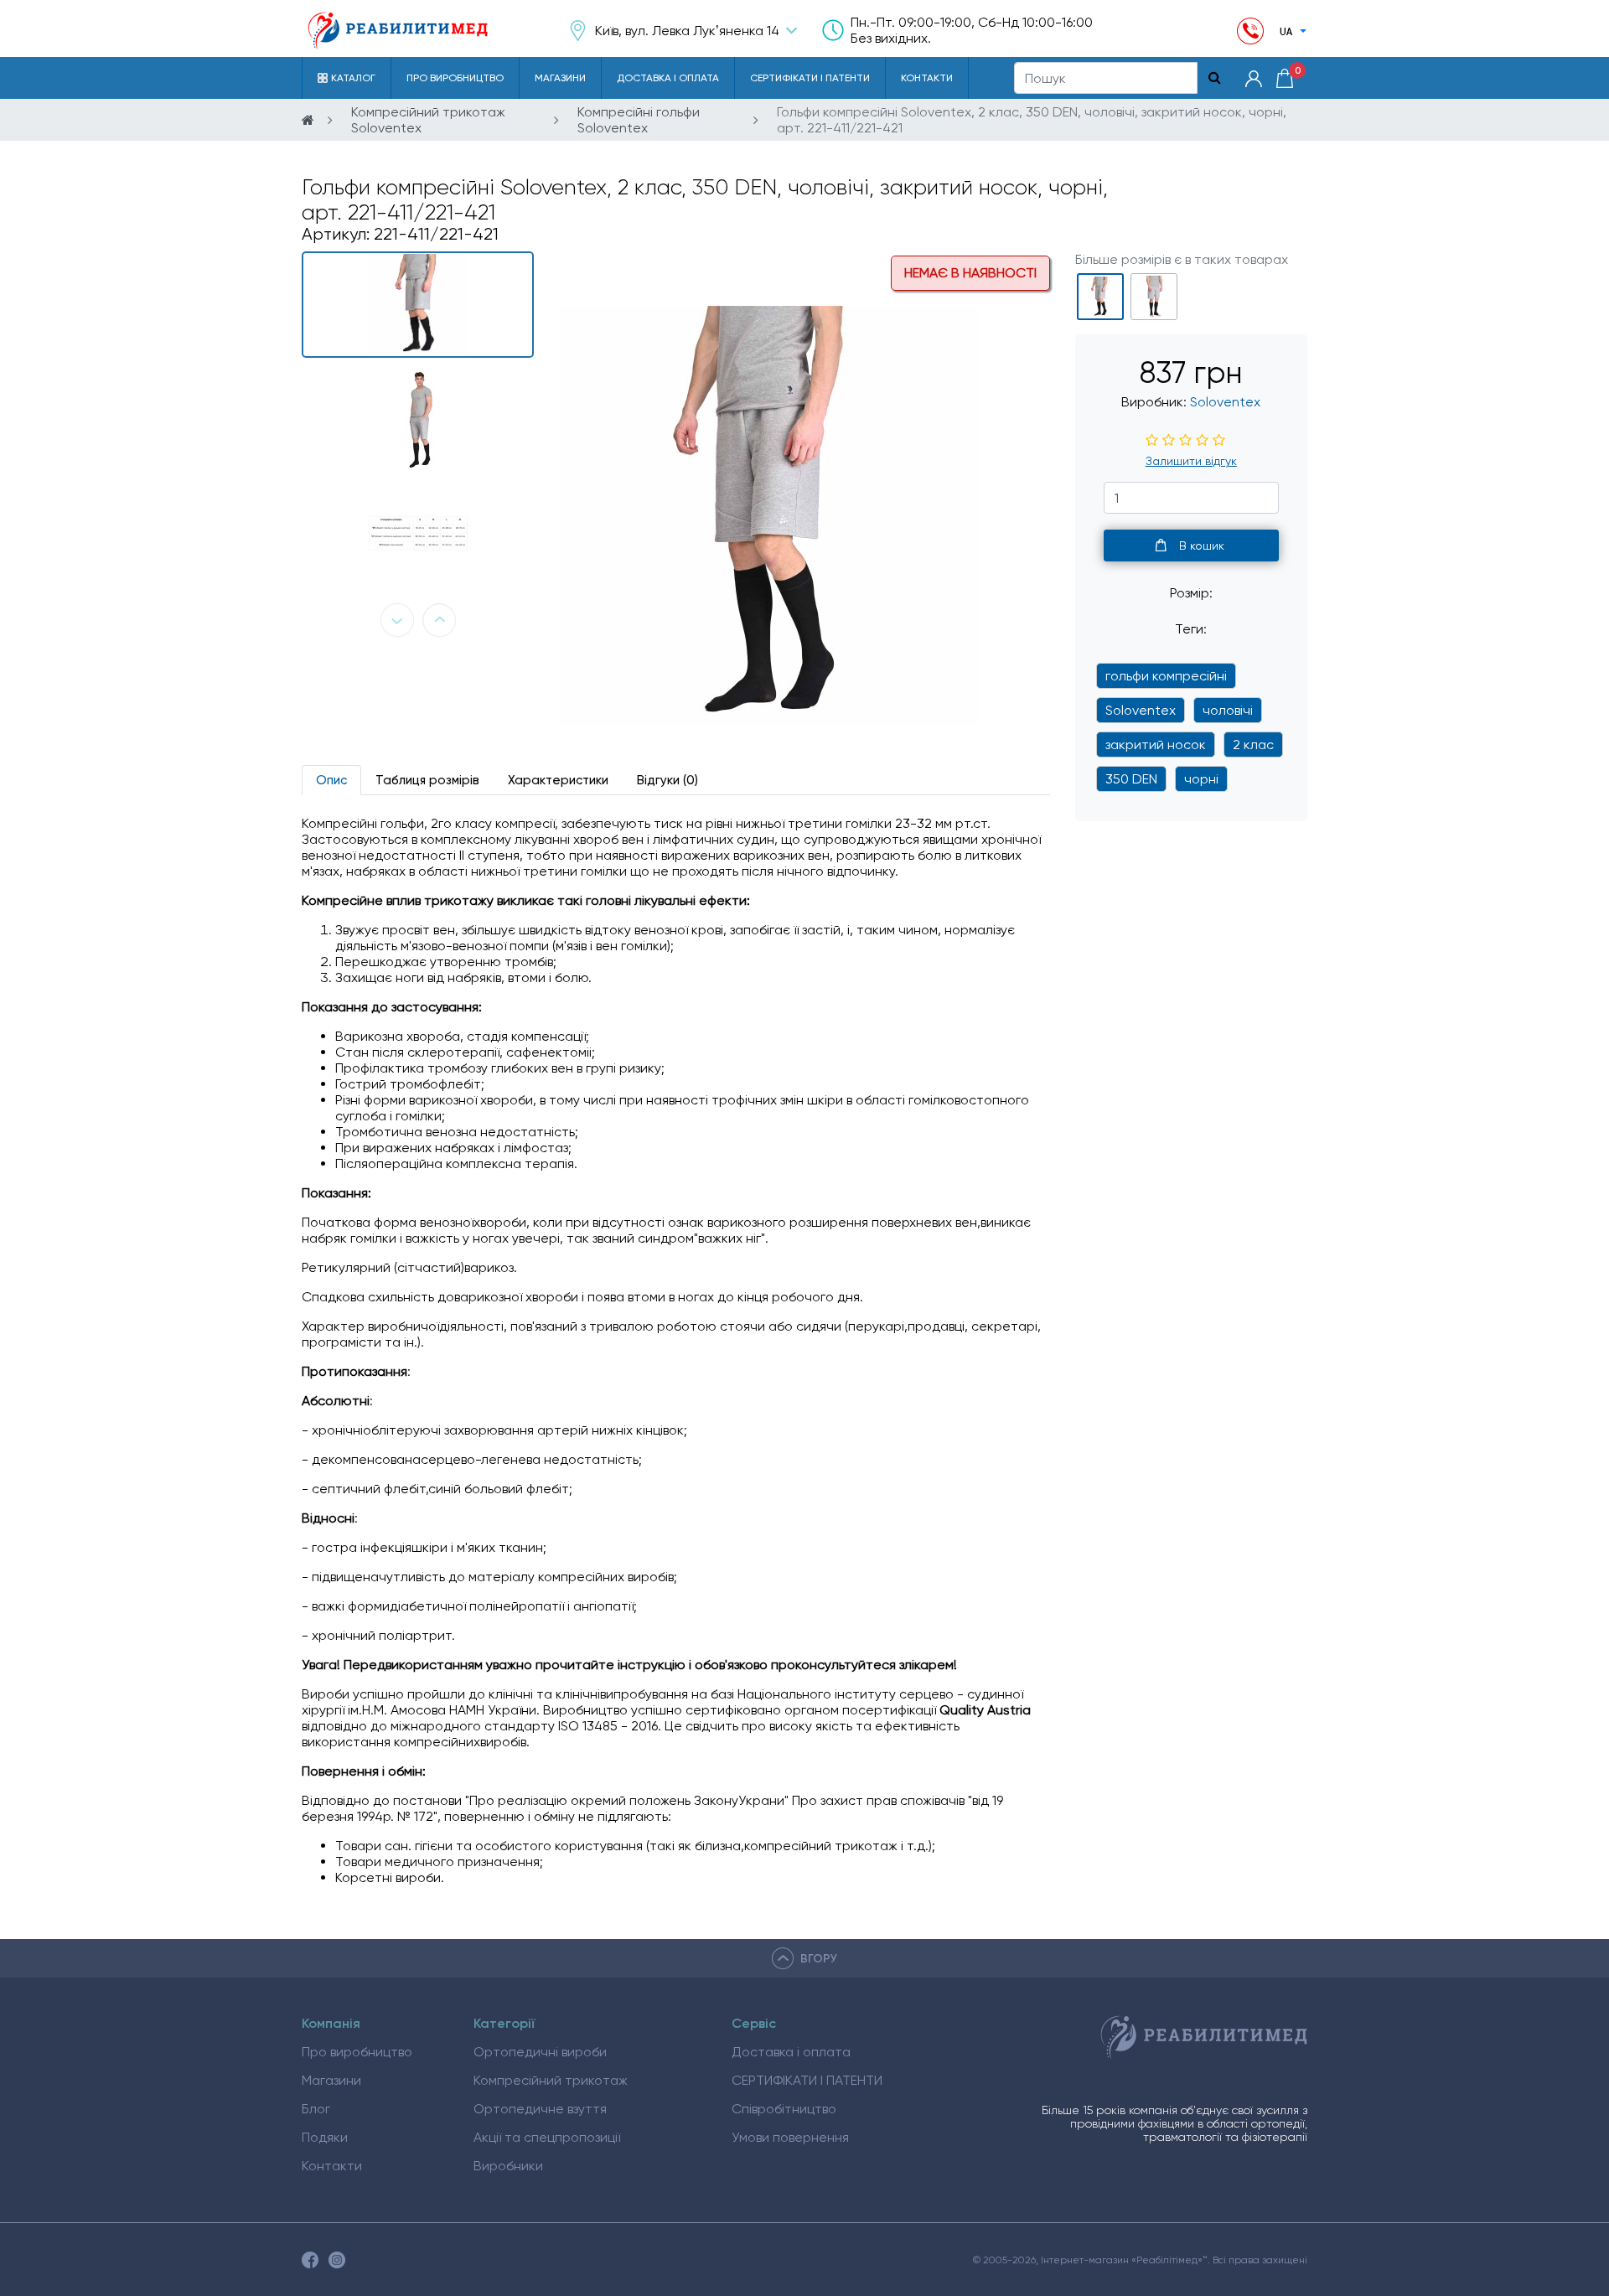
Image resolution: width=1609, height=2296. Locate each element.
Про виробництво (455, 78)
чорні (1201, 779)
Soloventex (1225, 402)
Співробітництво (784, 2109)
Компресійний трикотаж (551, 2080)
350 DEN (1131, 779)
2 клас (1253, 745)
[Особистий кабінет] (1254, 78)
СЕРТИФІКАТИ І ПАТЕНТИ (810, 78)
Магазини (560, 78)
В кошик (1202, 546)
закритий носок (1156, 745)
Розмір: (1191, 593)
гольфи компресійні (1166, 676)
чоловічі (1228, 710)
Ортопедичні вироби (540, 2052)
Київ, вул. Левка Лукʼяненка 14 (687, 31)
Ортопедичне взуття (540, 2109)
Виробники (508, 2166)
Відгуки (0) (667, 780)
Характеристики (558, 780)
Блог (316, 2109)
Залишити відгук (1191, 461)
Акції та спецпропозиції (547, 2137)
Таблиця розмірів (427, 780)
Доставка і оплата (668, 78)
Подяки (325, 2137)
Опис (331, 780)
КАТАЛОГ (353, 78)
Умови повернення (790, 2137)
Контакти (927, 78)
